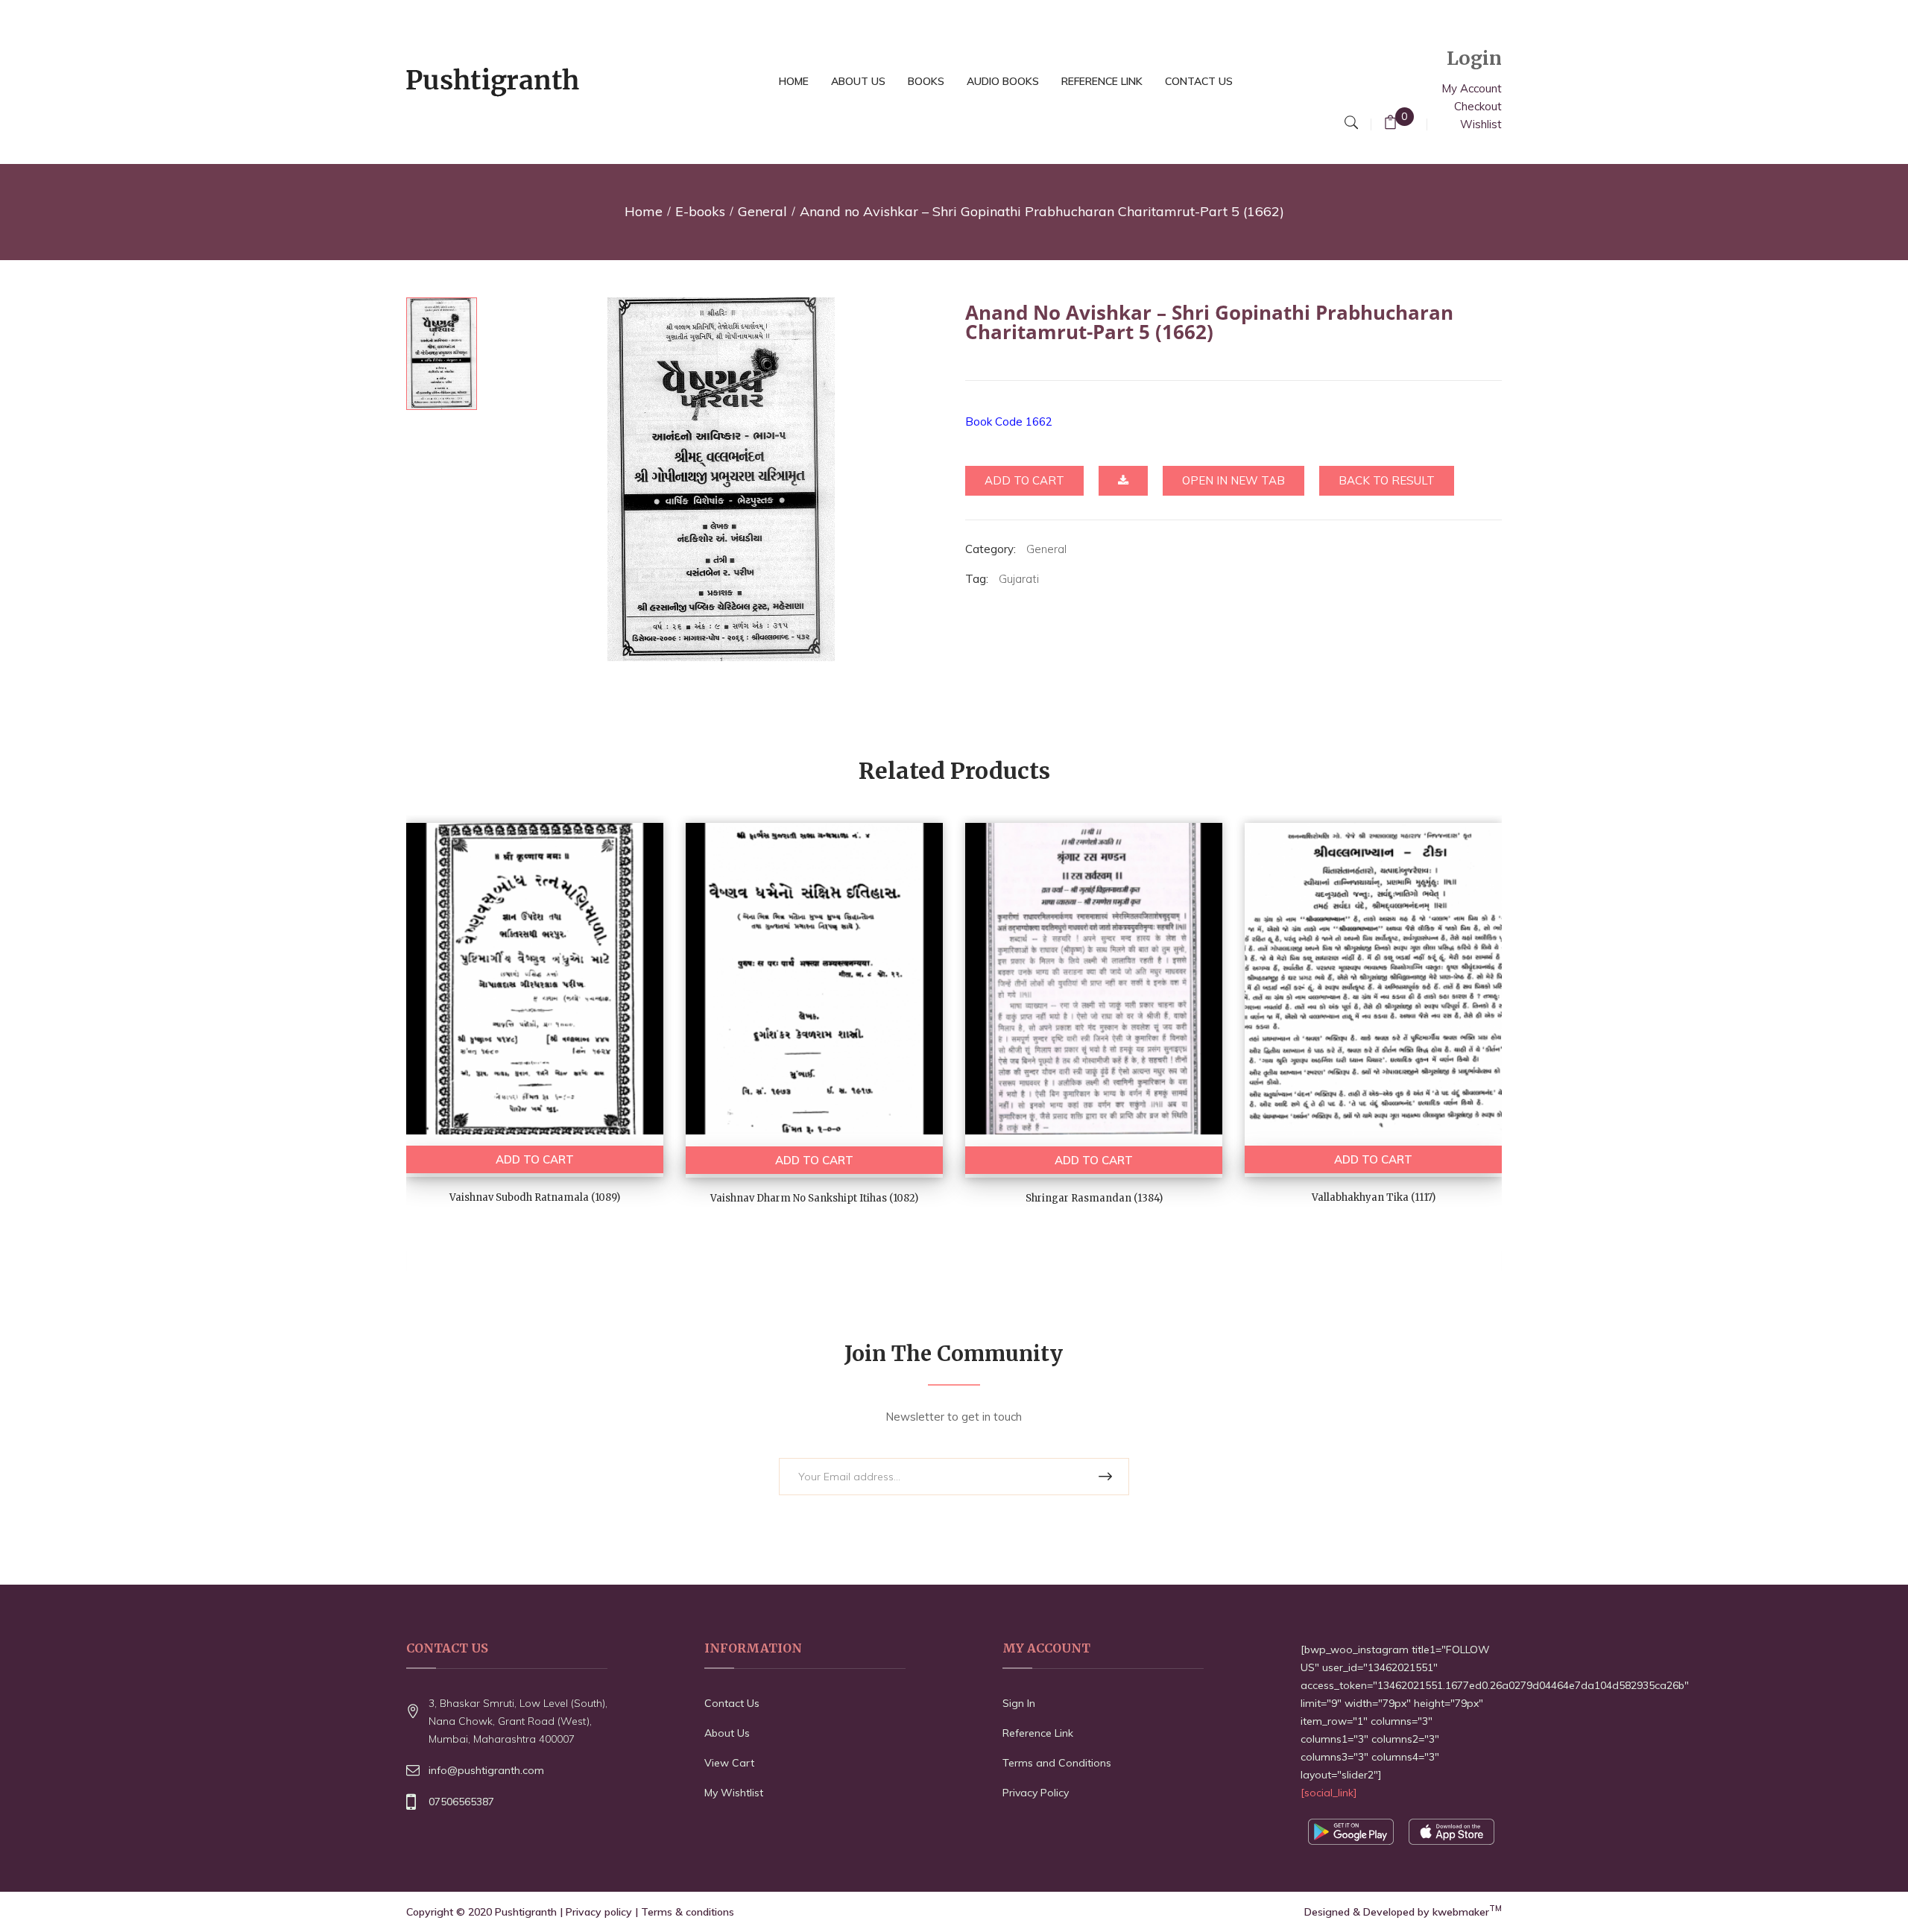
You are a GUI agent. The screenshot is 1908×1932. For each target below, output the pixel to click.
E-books (700, 211)
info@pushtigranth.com (486, 1770)
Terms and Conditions (1057, 1763)
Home (644, 211)
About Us (727, 1733)
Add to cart (1024, 480)
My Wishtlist (734, 1793)
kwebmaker (1467, 1912)
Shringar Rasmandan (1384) (1094, 1198)
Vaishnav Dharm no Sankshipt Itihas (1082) (814, 1198)
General (762, 211)
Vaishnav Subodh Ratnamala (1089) (535, 1197)
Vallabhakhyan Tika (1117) (1374, 1197)
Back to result (1387, 480)
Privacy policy (599, 1912)
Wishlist (1481, 124)
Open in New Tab (1233, 480)
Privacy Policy (1036, 1793)
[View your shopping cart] (1390, 124)
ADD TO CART (535, 1159)
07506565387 (461, 1802)
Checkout (1478, 106)
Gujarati (1019, 579)
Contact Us (732, 1703)
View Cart (729, 1763)
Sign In (1019, 1703)
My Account (1472, 88)
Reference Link (1038, 1733)
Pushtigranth (526, 1912)
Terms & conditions (688, 1912)
